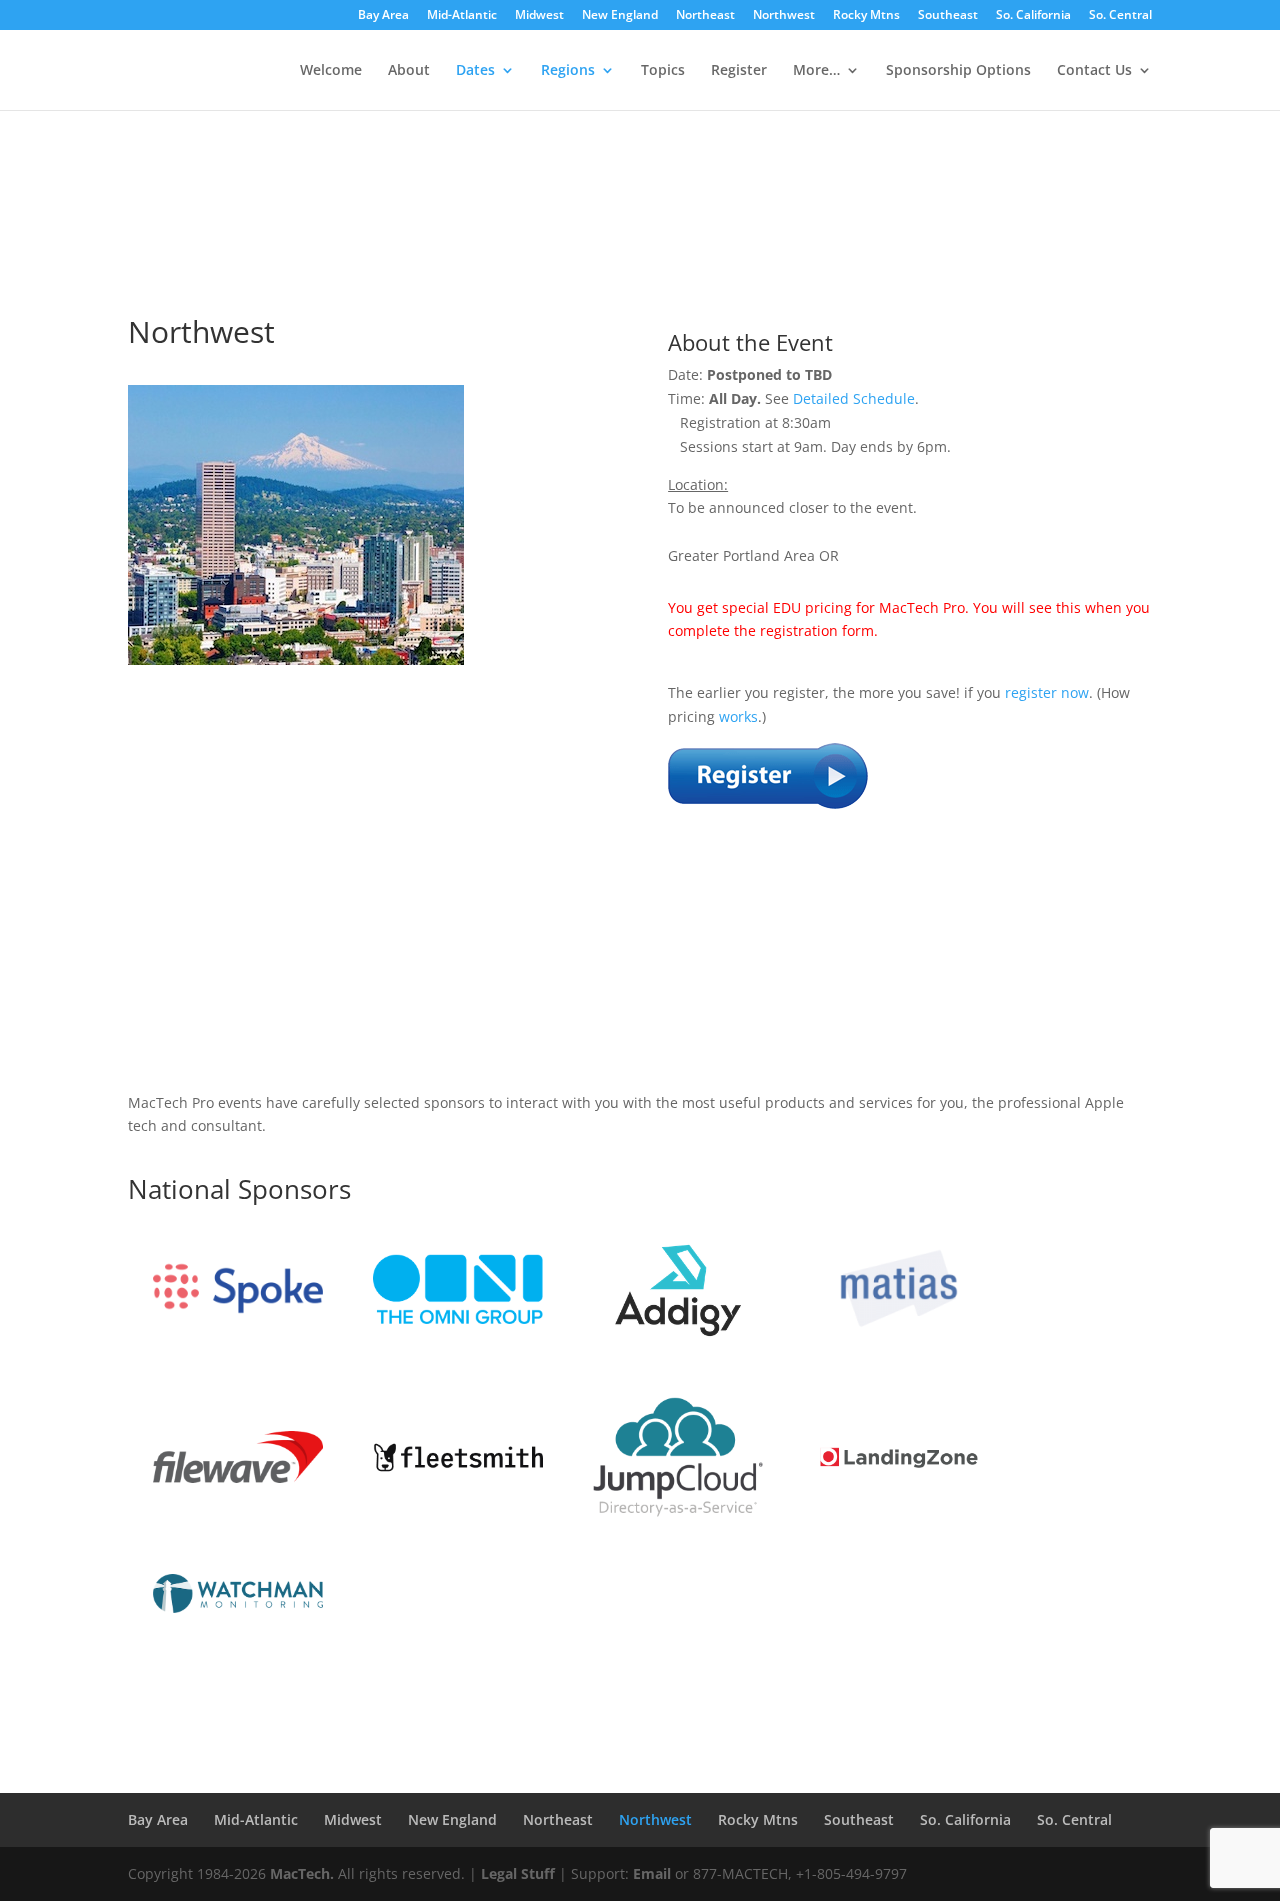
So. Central (1120, 16)
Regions (568, 71)
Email (652, 1873)
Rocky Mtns (866, 16)
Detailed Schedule (854, 398)
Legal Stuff (518, 1873)
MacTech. (302, 1873)
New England (620, 16)
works (738, 716)
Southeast (948, 16)
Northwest (784, 16)
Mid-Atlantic (462, 16)
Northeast (705, 16)
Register (739, 71)
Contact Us (1094, 71)
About (409, 71)
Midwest (539, 16)
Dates (475, 71)
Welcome (331, 71)
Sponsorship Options (958, 71)
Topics (663, 71)
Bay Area (383, 16)
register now (1047, 692)
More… (816, 71)
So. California (1033, 16)
